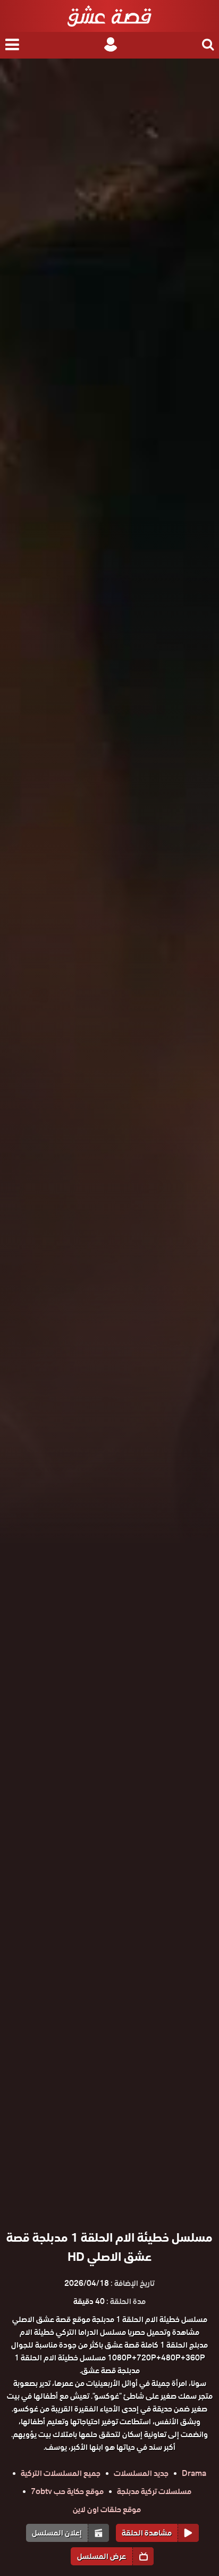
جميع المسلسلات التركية (61, 2473)
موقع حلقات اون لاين (107, 2509)
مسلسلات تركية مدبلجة (154, 2491)
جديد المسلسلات (141, 2473)
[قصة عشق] (109, 16)
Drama (194, 2473)
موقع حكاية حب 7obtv (67, 2491)
